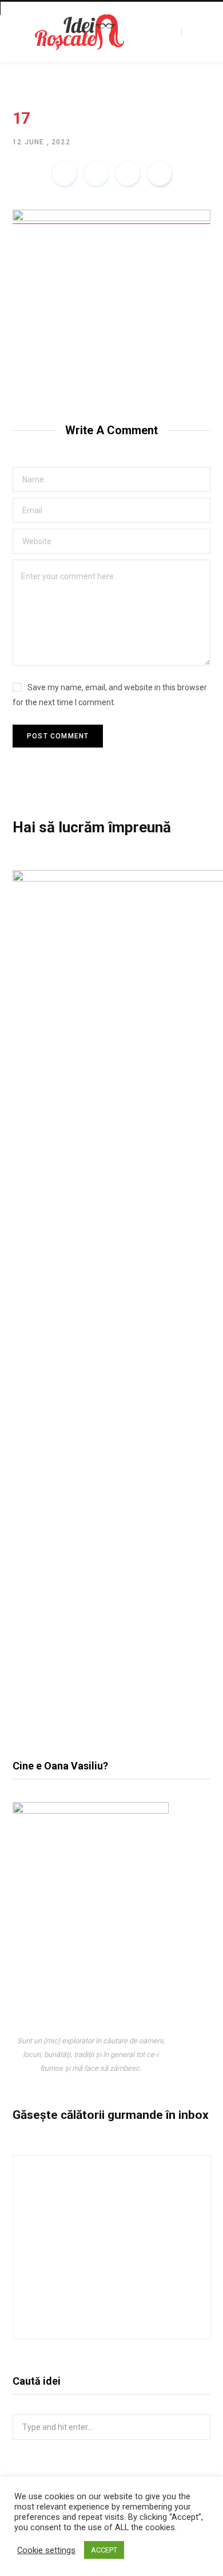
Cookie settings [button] (46, 2550)
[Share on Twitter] (96, 174)
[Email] (160, 174)
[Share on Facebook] (64, 174)
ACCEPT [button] (104, 2550)
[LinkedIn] (128, 174)
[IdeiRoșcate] (79, 32)
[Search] (192, 32)
